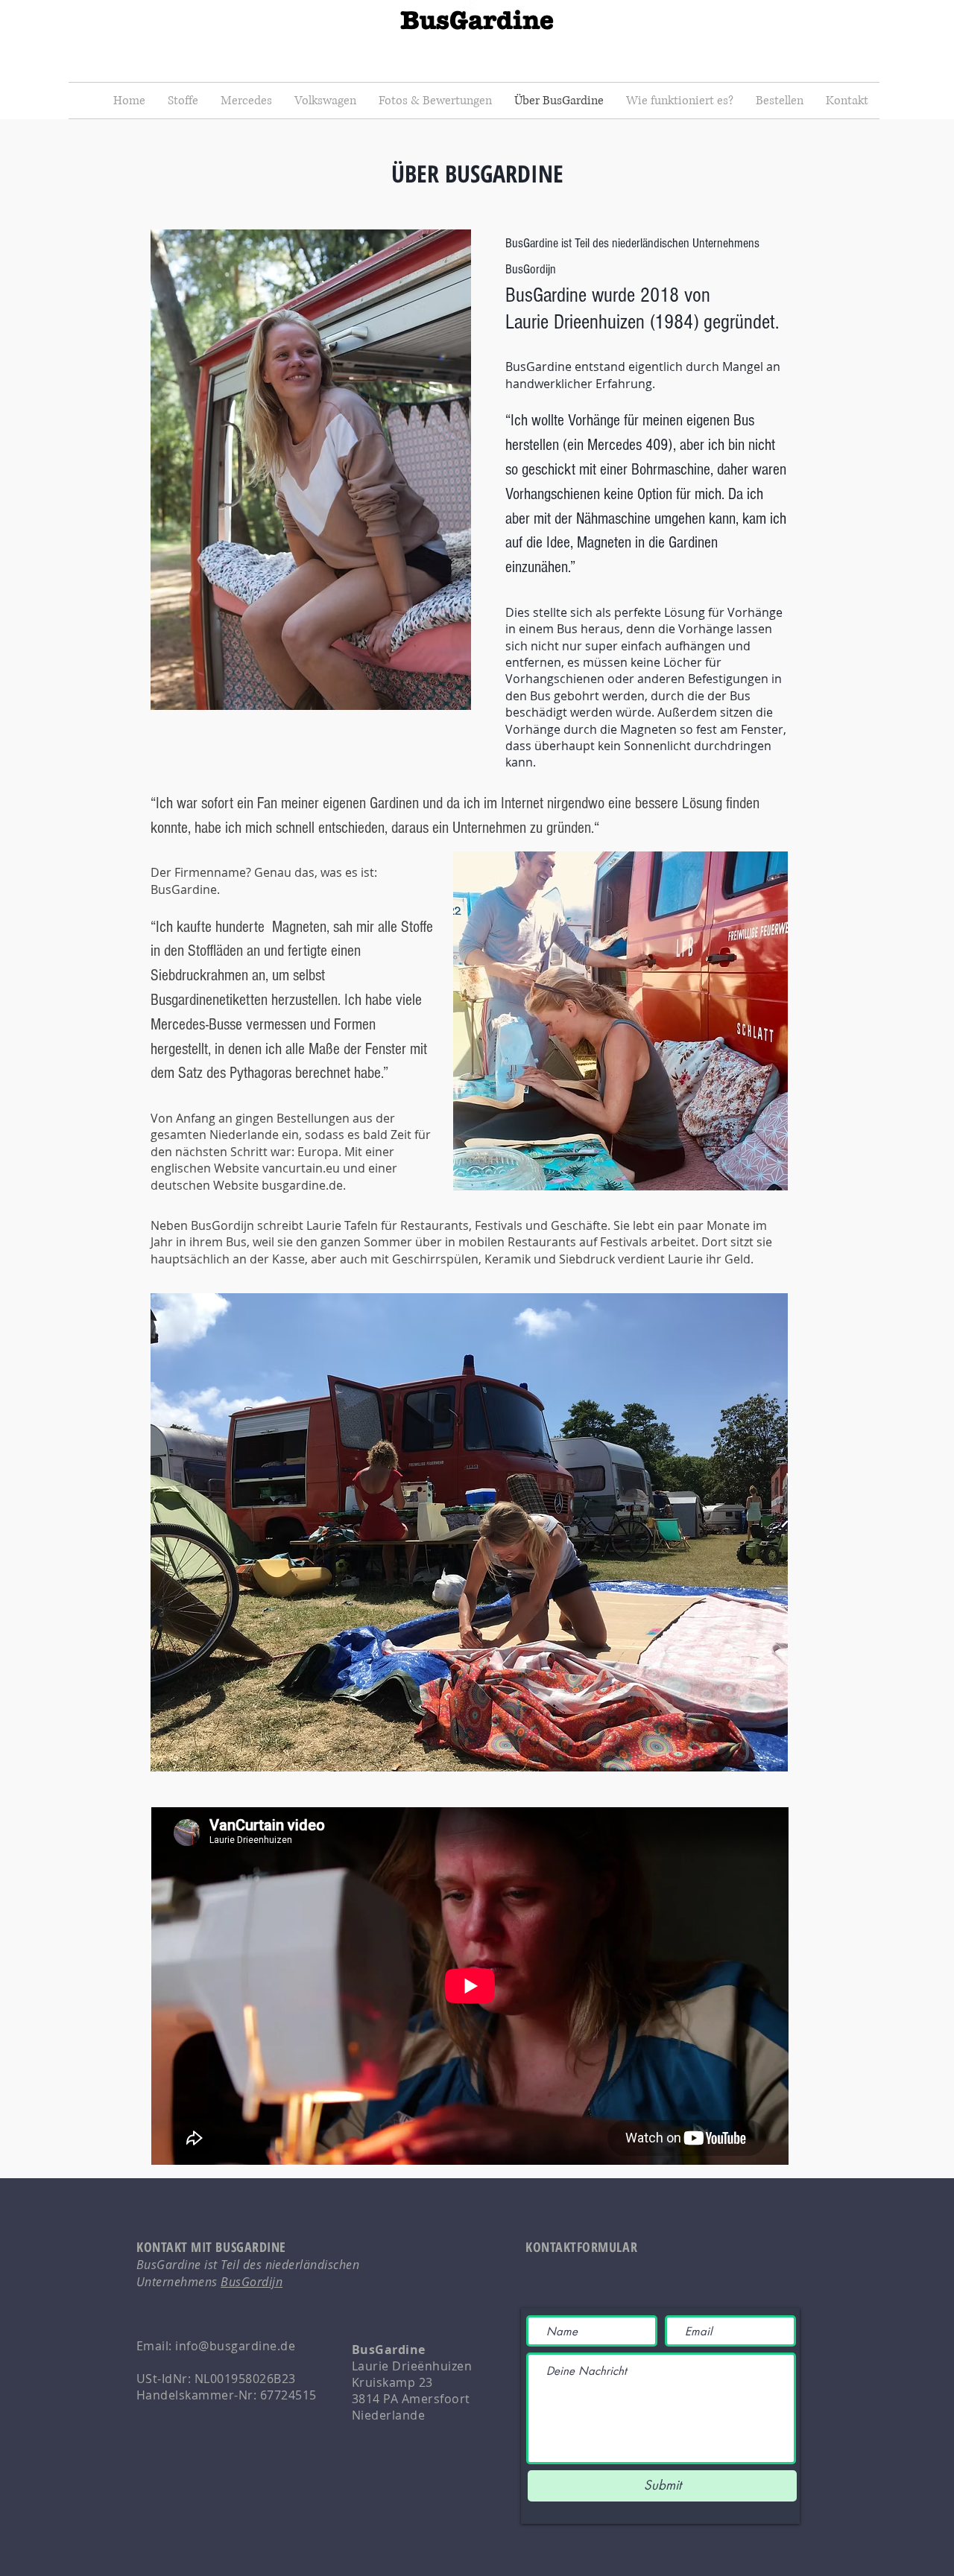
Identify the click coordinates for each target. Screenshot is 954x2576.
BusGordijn (252, 2282)
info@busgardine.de (235, 2346)
